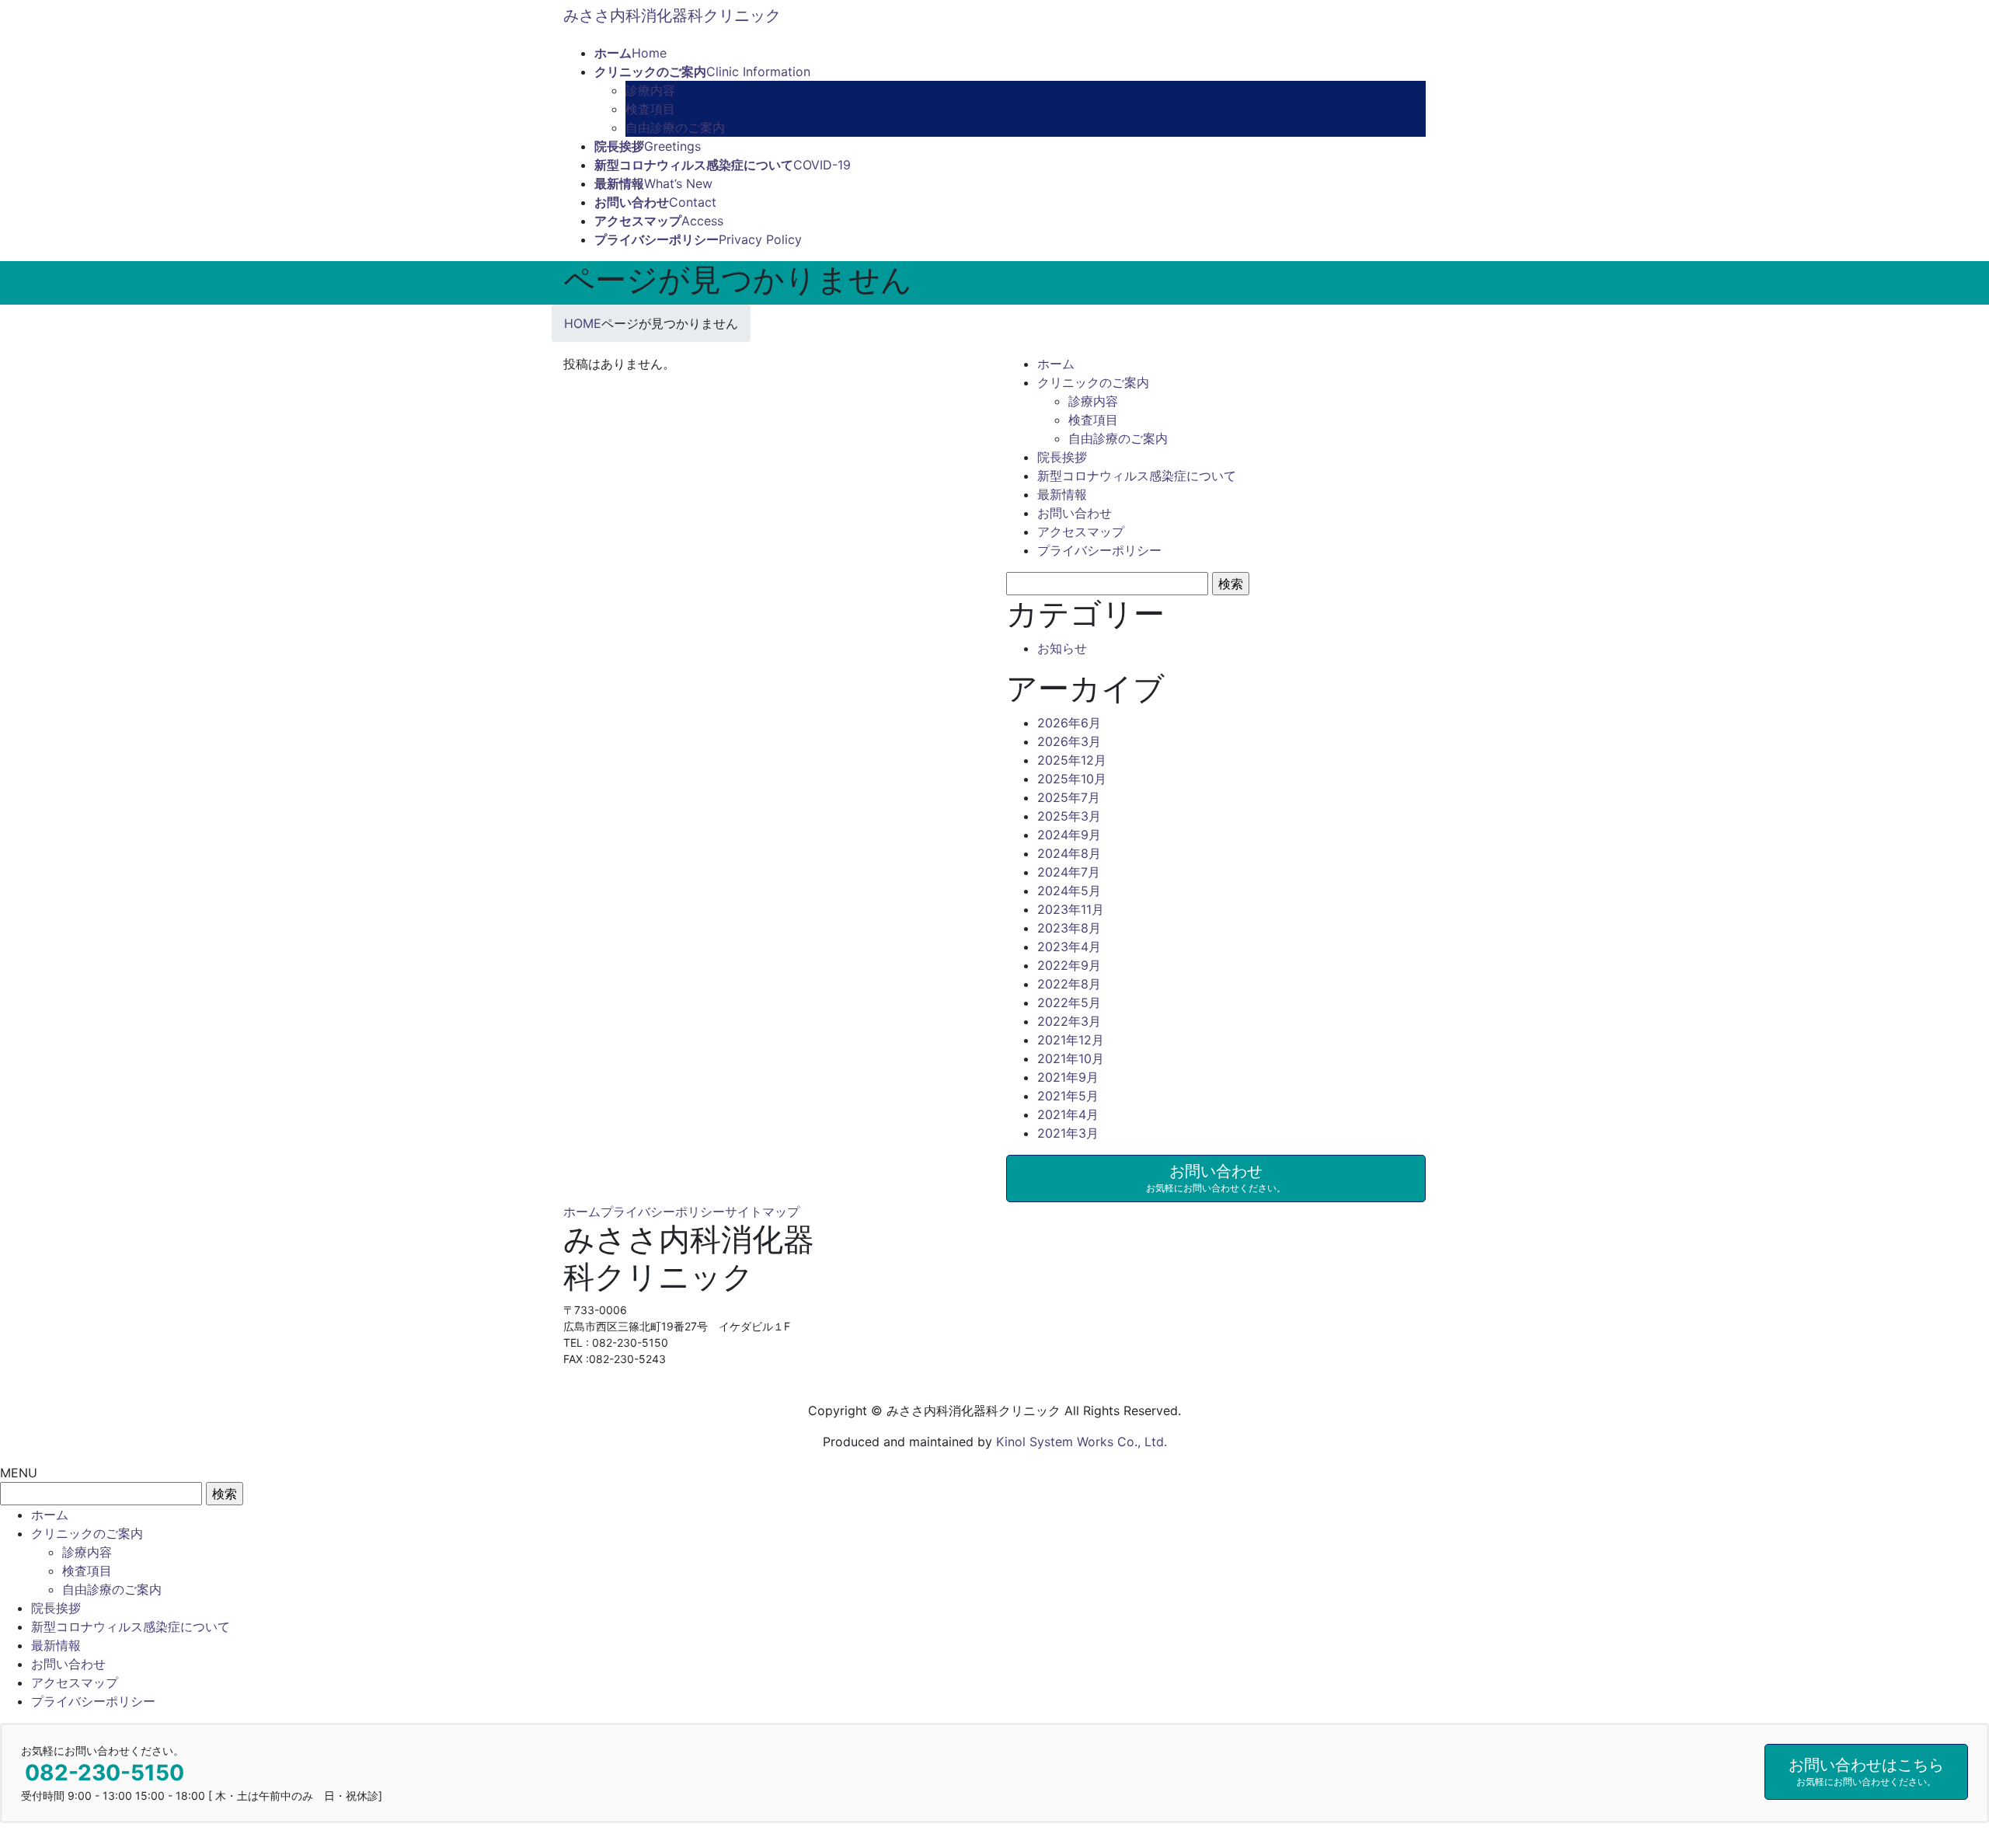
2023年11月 (1071, 909)
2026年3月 (1069, 741)
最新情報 (1062, 494)
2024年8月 (1069, 853)
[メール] (575, 1389)
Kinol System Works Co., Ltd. (1082, 1442)
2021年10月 (1071, 1058)
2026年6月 (1069, 723)
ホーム (1056, 364)
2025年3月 (1069, 816)
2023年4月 (1069, 947)
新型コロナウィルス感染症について (1137, 476)
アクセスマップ (1081, 532)
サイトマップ (762, 1212)
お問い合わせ (1075, 513)
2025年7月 (1069, 797)
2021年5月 (1068, 1096)
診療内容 (650, 90)
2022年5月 (1069, 1002)
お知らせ (1062, 648)
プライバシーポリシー (1099, 550)
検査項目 (650, 109)
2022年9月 (1069, 965)
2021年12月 (1071, 1040)
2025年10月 (1072, 779)
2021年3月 (1068, 1133)
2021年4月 (1068, 1114)
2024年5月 (1069, 891)
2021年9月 (1068, 1077)
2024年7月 (1069, 872)
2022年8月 (1069, 984)
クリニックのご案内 (1093, 382)
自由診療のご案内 (675, 127)
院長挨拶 (1062, 457)
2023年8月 (1069, 928)
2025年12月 (1072, 760)
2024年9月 (1069, 835)
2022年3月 (1069, 1021)
